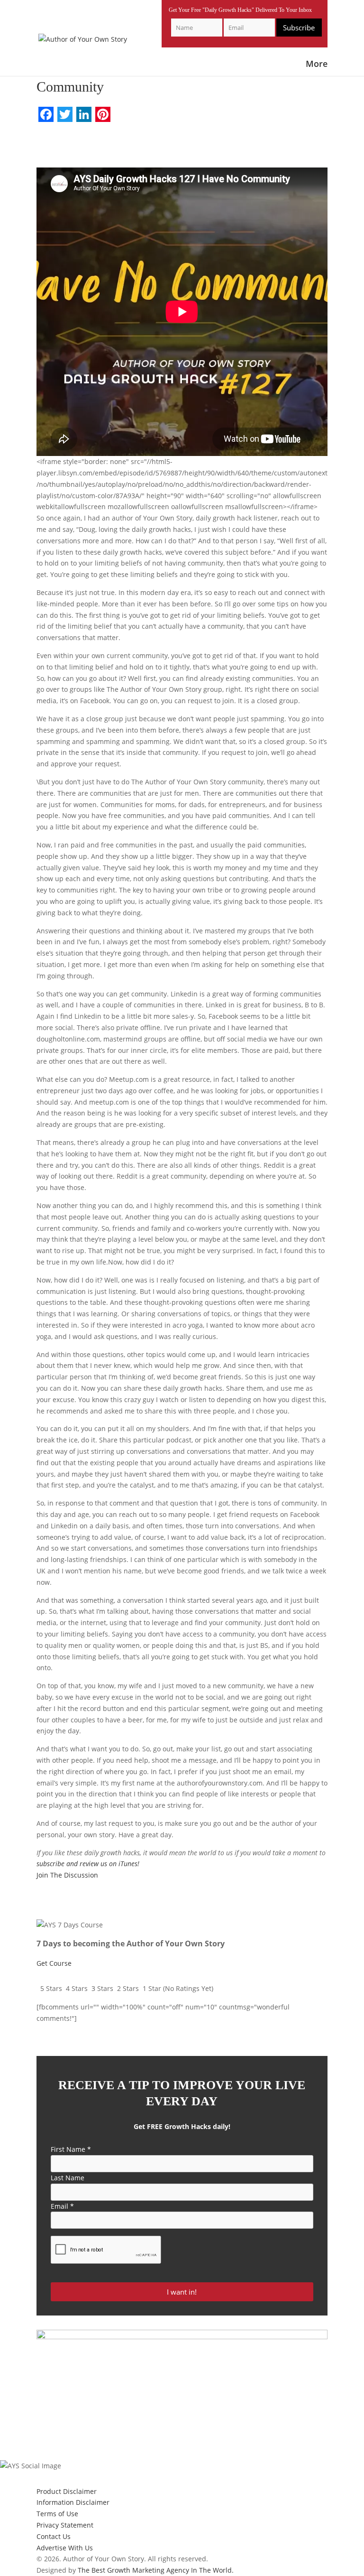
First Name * (71, 2149)
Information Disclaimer (73, 2502)
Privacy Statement (65, 2525)
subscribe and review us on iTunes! (88, 1864)
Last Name (68, 2178)
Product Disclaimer (67, 2491)
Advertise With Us (65, 2548)
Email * (62, 2206)
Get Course (54, 1963)
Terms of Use (57, 2514)
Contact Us (54, 2536)
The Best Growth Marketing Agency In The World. (156, 2570)
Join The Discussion (67, 1875)
